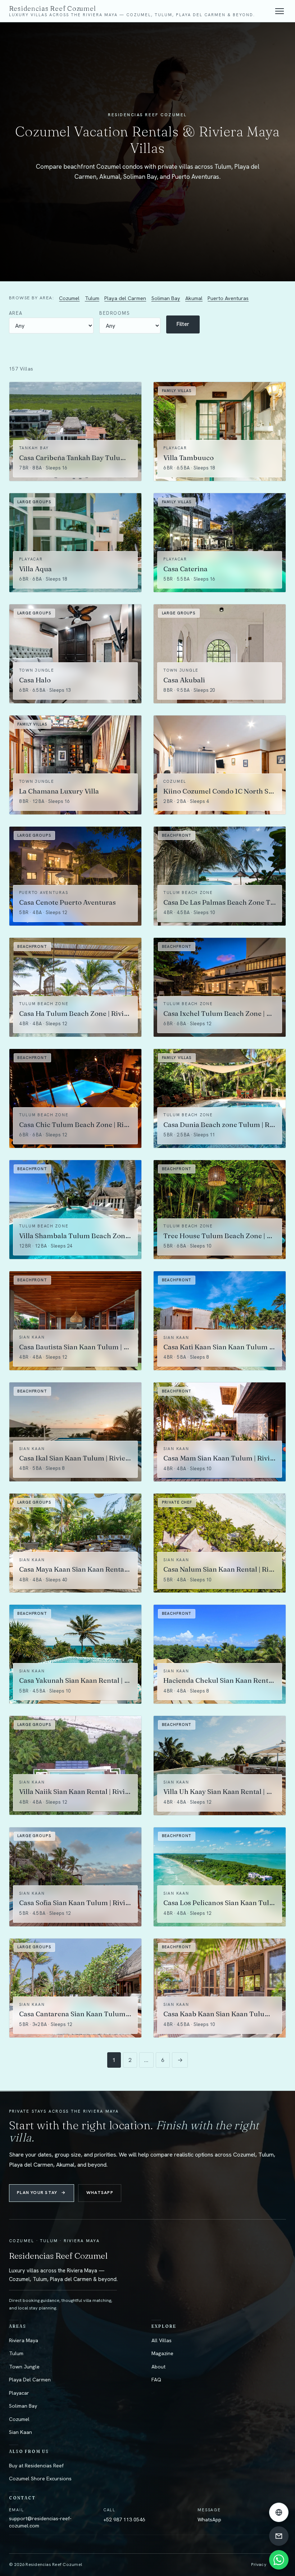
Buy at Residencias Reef (36, 2466)
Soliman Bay (166, 298)
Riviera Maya (24, 2340)
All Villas (162, 2340)
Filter (183, 324)
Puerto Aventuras (228, 298)
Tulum (92, 298)
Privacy (259, 2564)
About (158, 2367)
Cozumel (69, 298)
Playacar (19, 2393)
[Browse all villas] (279, 2512)
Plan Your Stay (41, 2193)
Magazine (162, 2353)
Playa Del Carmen (30, 2380)
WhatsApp (100, 2193)
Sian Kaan (21, 2432)
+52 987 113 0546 (124, 2520)
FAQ (156, 2380)
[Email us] (279, 2536)
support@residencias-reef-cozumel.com (40, 2522)
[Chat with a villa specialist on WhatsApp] (279, 2560)
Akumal (194, 298)
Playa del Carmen (125, 298)
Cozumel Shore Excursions (40, 2479)
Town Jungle (24, 2367)
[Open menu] (280, 11)
